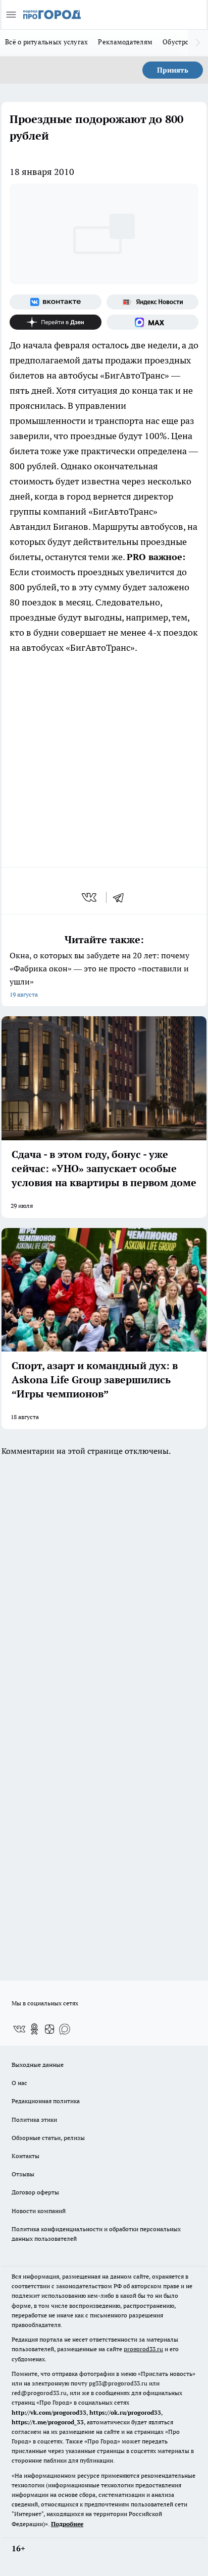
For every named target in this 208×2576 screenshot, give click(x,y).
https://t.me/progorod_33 (48, 2422)
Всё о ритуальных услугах (46, 42)
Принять (173, 70)
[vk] (90, 897)
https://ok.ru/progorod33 (125, 2412)
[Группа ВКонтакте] (56, 302)
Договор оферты (35, 2192)
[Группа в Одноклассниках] (34, 2029)
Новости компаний (39, 2211)
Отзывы (23, 2174)
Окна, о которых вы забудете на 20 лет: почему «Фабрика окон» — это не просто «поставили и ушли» (99, 974)
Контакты (25, 2156)
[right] (198, 43)
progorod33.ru (143, 2349)
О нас (19, 2083)
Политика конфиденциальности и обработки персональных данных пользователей (96, 2234)
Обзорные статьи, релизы (48, 2138)
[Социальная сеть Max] (152, 322)
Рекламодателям (125, 42)
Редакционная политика (46, 2101)
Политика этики (34, 2120)
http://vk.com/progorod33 (49, 2412)
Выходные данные (38, 2065)
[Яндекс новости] (152, 302)
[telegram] (122, 897)
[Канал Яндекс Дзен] (56, 322)
